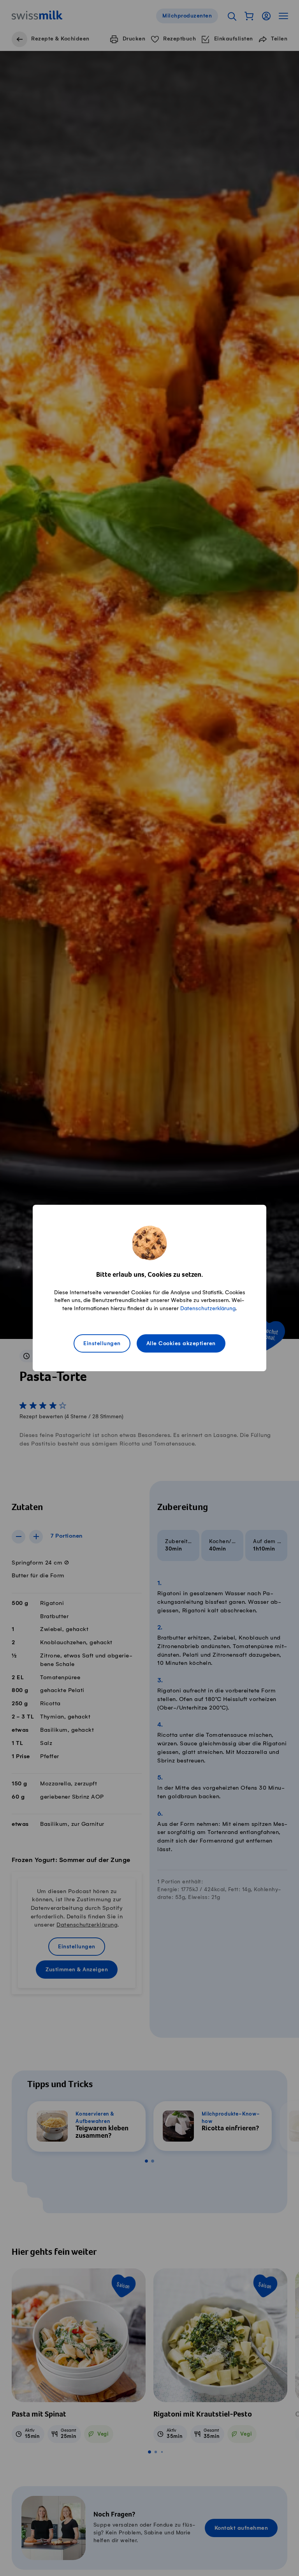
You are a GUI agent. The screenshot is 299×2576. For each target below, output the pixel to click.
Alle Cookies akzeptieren (181, 1344)
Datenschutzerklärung (208, 1308)
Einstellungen (102, 1344)
